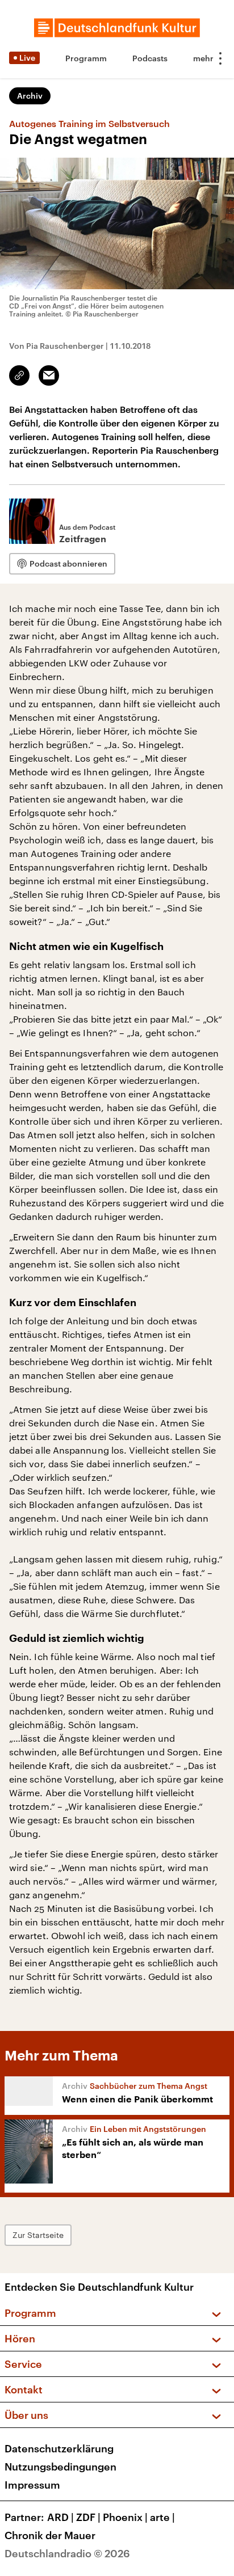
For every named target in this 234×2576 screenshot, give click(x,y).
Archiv (30, 96)
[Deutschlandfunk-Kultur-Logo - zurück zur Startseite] (117, 28)
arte (162, 2517)
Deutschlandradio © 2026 (67, 2553)
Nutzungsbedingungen (60, 2467)
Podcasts (150, 58)
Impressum (32, 2485)
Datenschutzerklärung (59, 2448)
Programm (86, 58)
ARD (60, 2517)
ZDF (88, 2517)
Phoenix (125, 2517)
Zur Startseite (38, 2235)
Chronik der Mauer (50, 2535)
